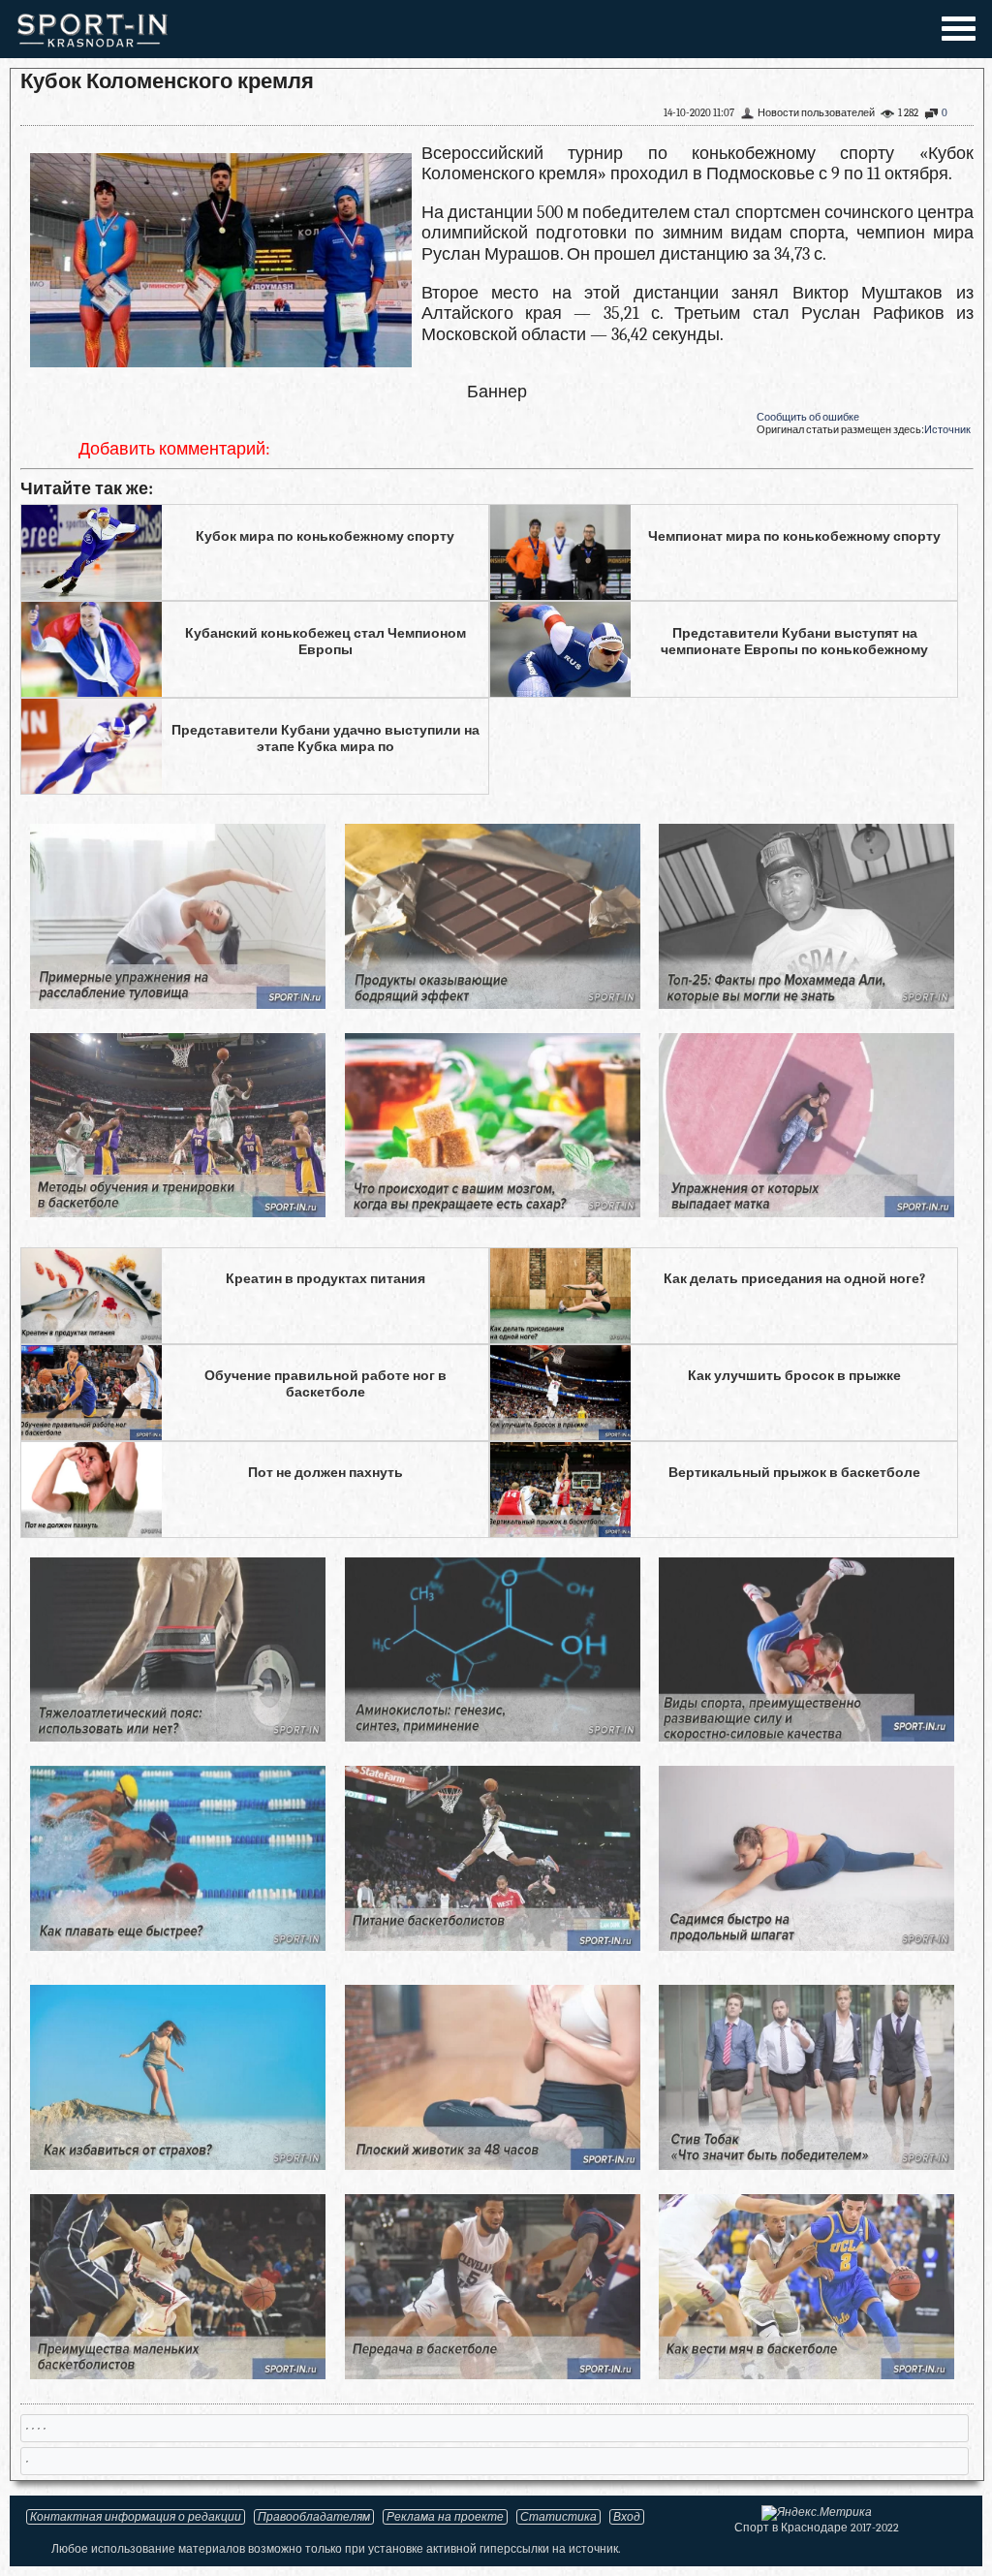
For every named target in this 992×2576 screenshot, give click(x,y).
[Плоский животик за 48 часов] (493, 2165)
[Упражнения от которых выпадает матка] (806, 1212)
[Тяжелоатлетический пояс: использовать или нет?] (178, 1736)
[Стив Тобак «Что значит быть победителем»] (806, 2165)
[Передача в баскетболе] (493, 2374)
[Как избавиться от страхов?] (178, 2165)
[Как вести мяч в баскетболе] (806, 2374)
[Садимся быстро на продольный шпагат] (806, 1946)
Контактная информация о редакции (136, 2517)
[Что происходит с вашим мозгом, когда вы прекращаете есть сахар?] (493, 1212)
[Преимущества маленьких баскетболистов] (178, 2374)
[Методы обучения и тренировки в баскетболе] (178, 1212)
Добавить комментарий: (174, 449)
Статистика (558, 2517)
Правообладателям (314, 2517)
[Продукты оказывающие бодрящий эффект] (493, 1004)
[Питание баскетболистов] (493, 1946)
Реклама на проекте (445, 2517)
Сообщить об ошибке (808, 417)
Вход (627, 2517)
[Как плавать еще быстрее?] (178, 1946)
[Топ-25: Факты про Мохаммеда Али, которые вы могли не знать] (806, 1004)
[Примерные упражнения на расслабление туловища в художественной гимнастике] (178, 1004)
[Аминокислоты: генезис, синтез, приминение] (493, 1736)
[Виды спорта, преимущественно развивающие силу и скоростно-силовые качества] (806, 1736)
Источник (947, 430)
